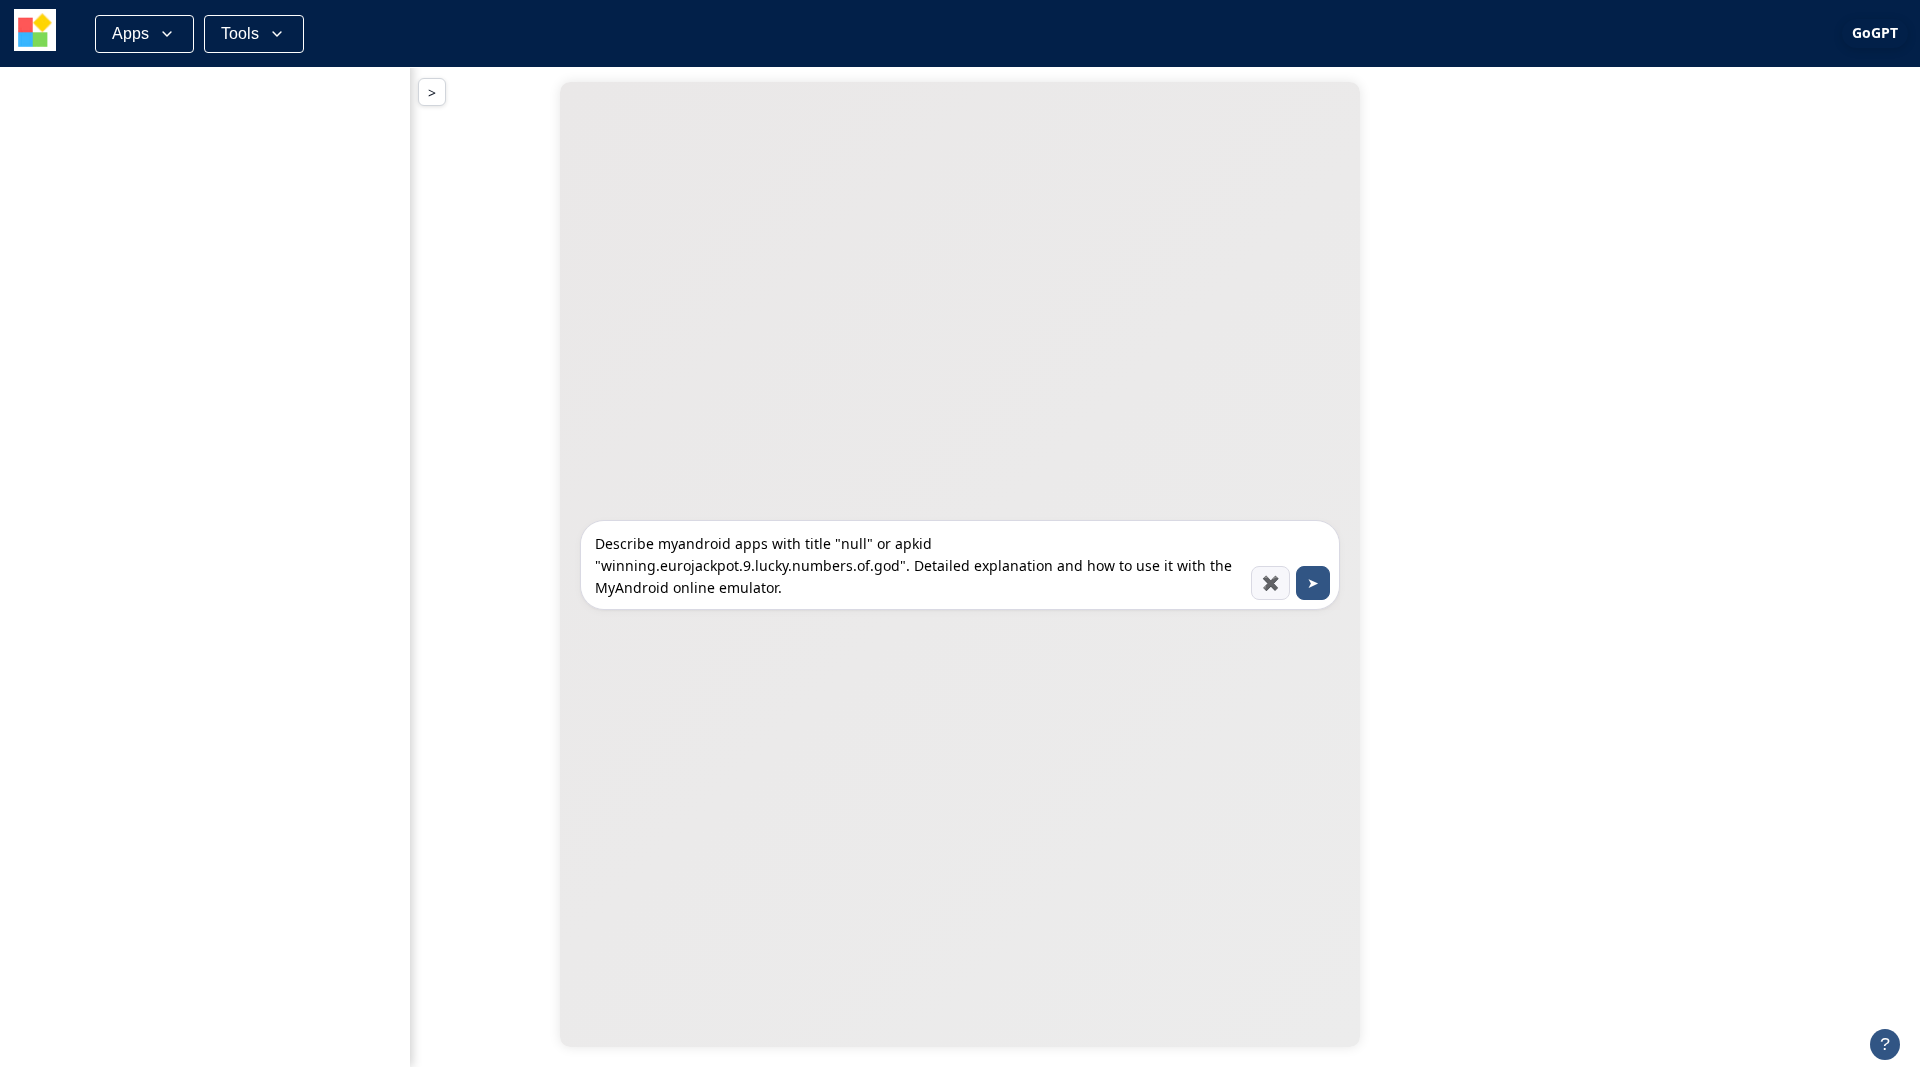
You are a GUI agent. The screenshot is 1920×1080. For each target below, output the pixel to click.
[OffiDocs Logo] (35, 33)
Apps (130, 33)
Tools (240, 33)
